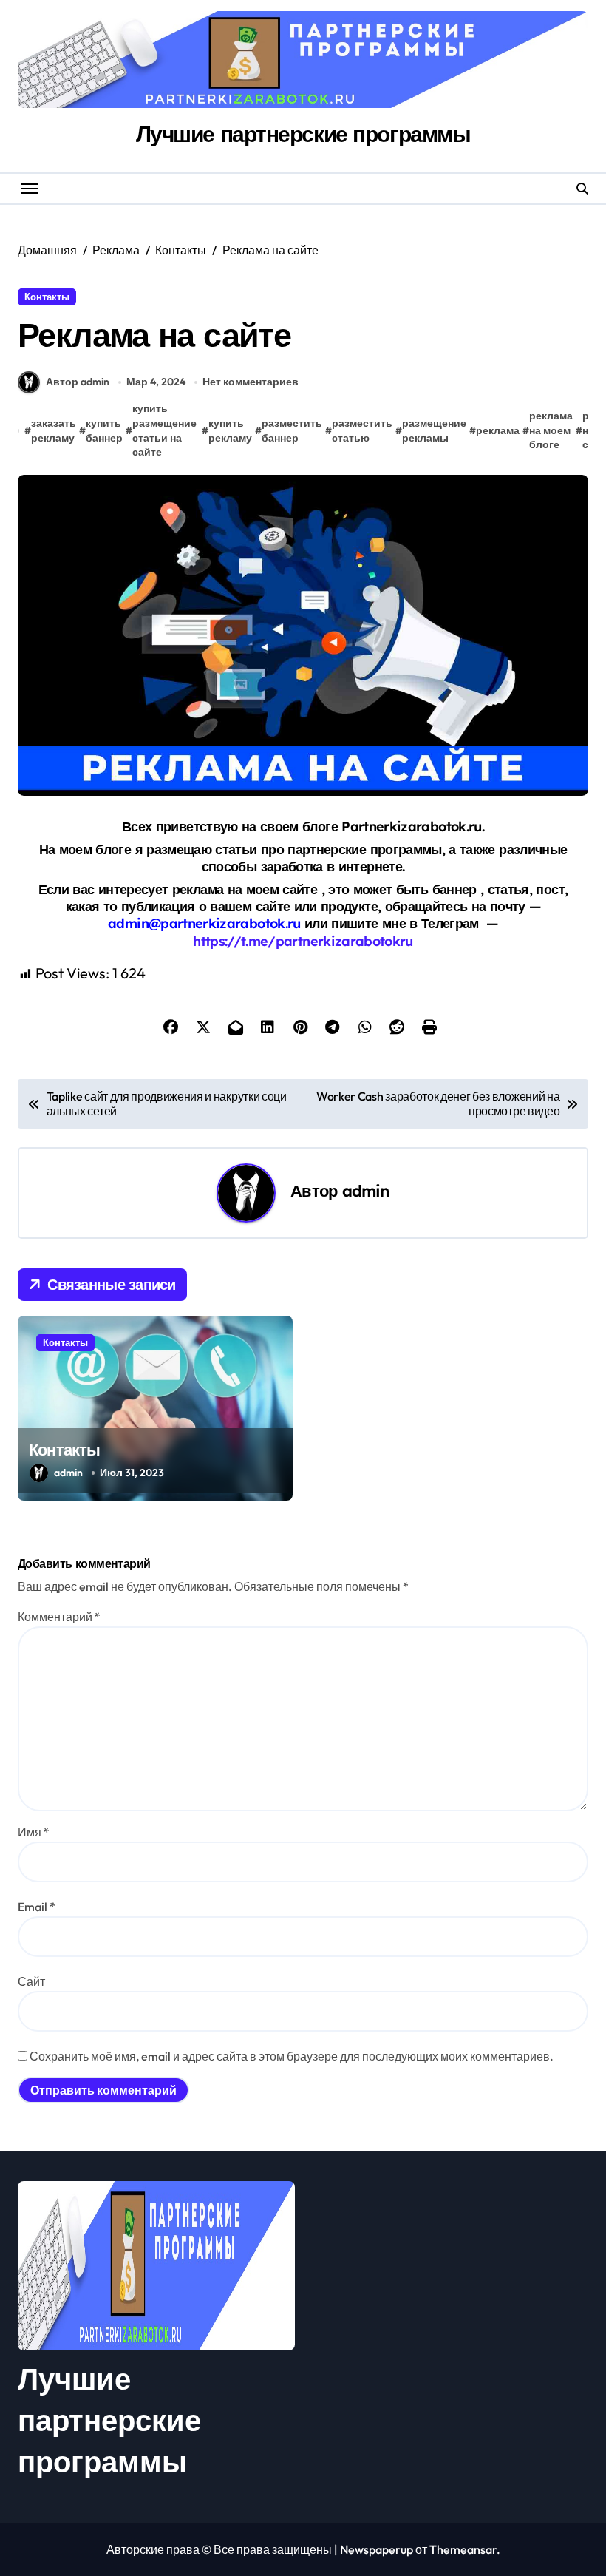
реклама (498, 430)
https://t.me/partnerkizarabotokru (303, 941)
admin (366, 1190)
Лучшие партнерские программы (303, 134)
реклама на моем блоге (551, 430)
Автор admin (78, 382)
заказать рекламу (54, 430)
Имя (34, 1832)
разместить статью (362, 430)
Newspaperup (377, 2549)
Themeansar (463, 2549)
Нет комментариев (251, 382)
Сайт (31, 1981)
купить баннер (104, 430)
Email (37, 1907)
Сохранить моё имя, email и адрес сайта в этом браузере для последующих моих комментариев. (292, 2056)
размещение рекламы (434, 430)
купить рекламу (230, 430)
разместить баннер (292, 430)
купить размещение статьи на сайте (164, 430)
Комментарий (59, 1617)
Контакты (47, 297)
